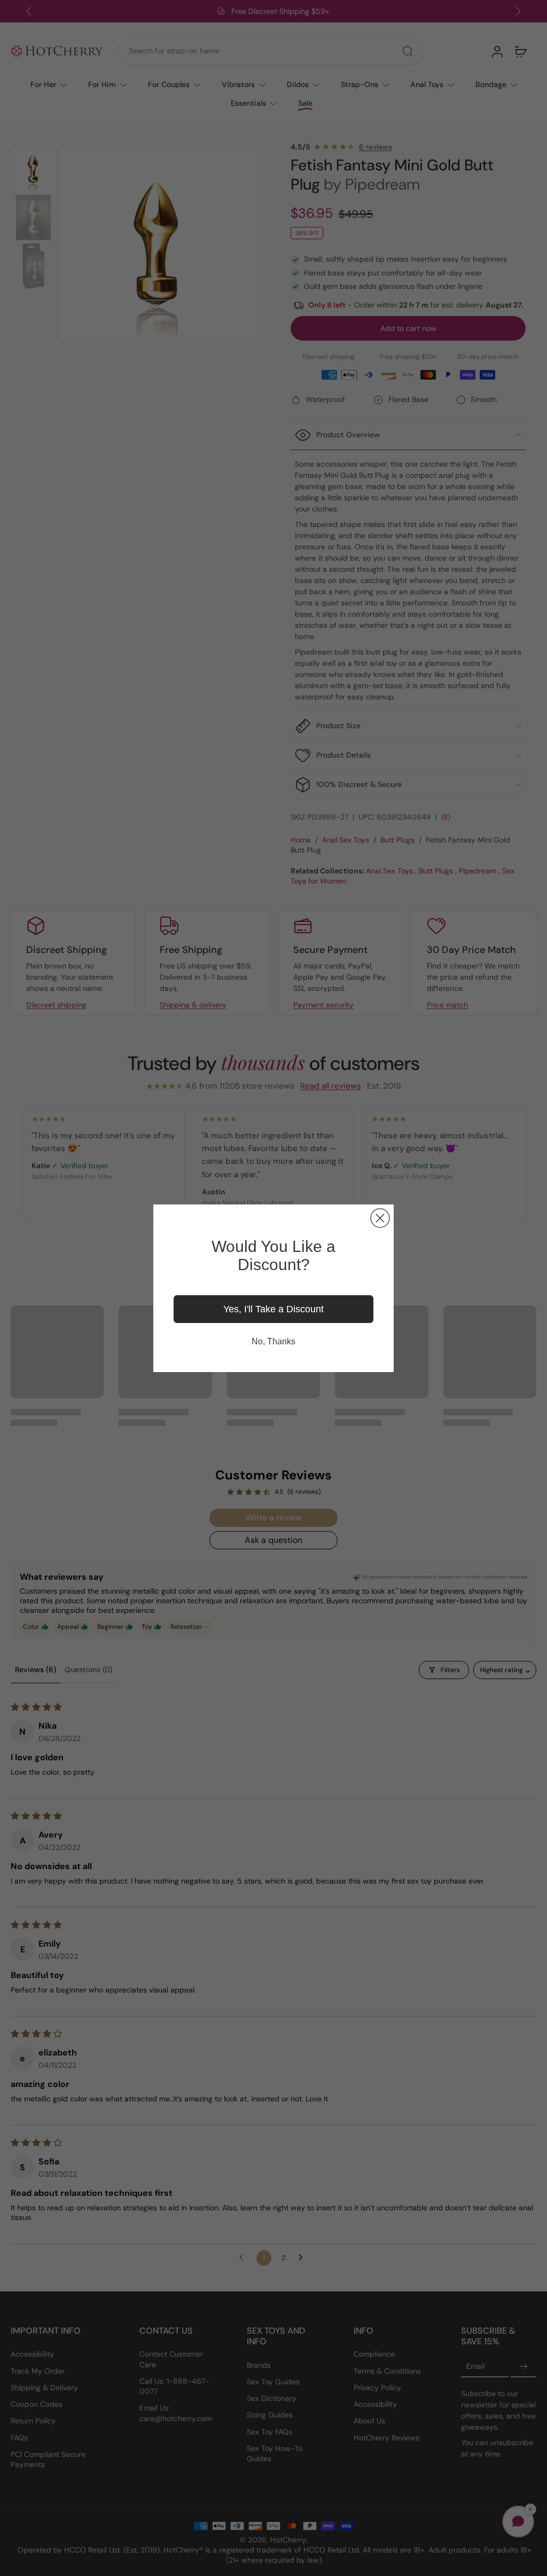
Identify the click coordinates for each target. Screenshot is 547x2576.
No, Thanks (273, 1341)
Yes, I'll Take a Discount (273, 1309)
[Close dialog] (380, 1218)
